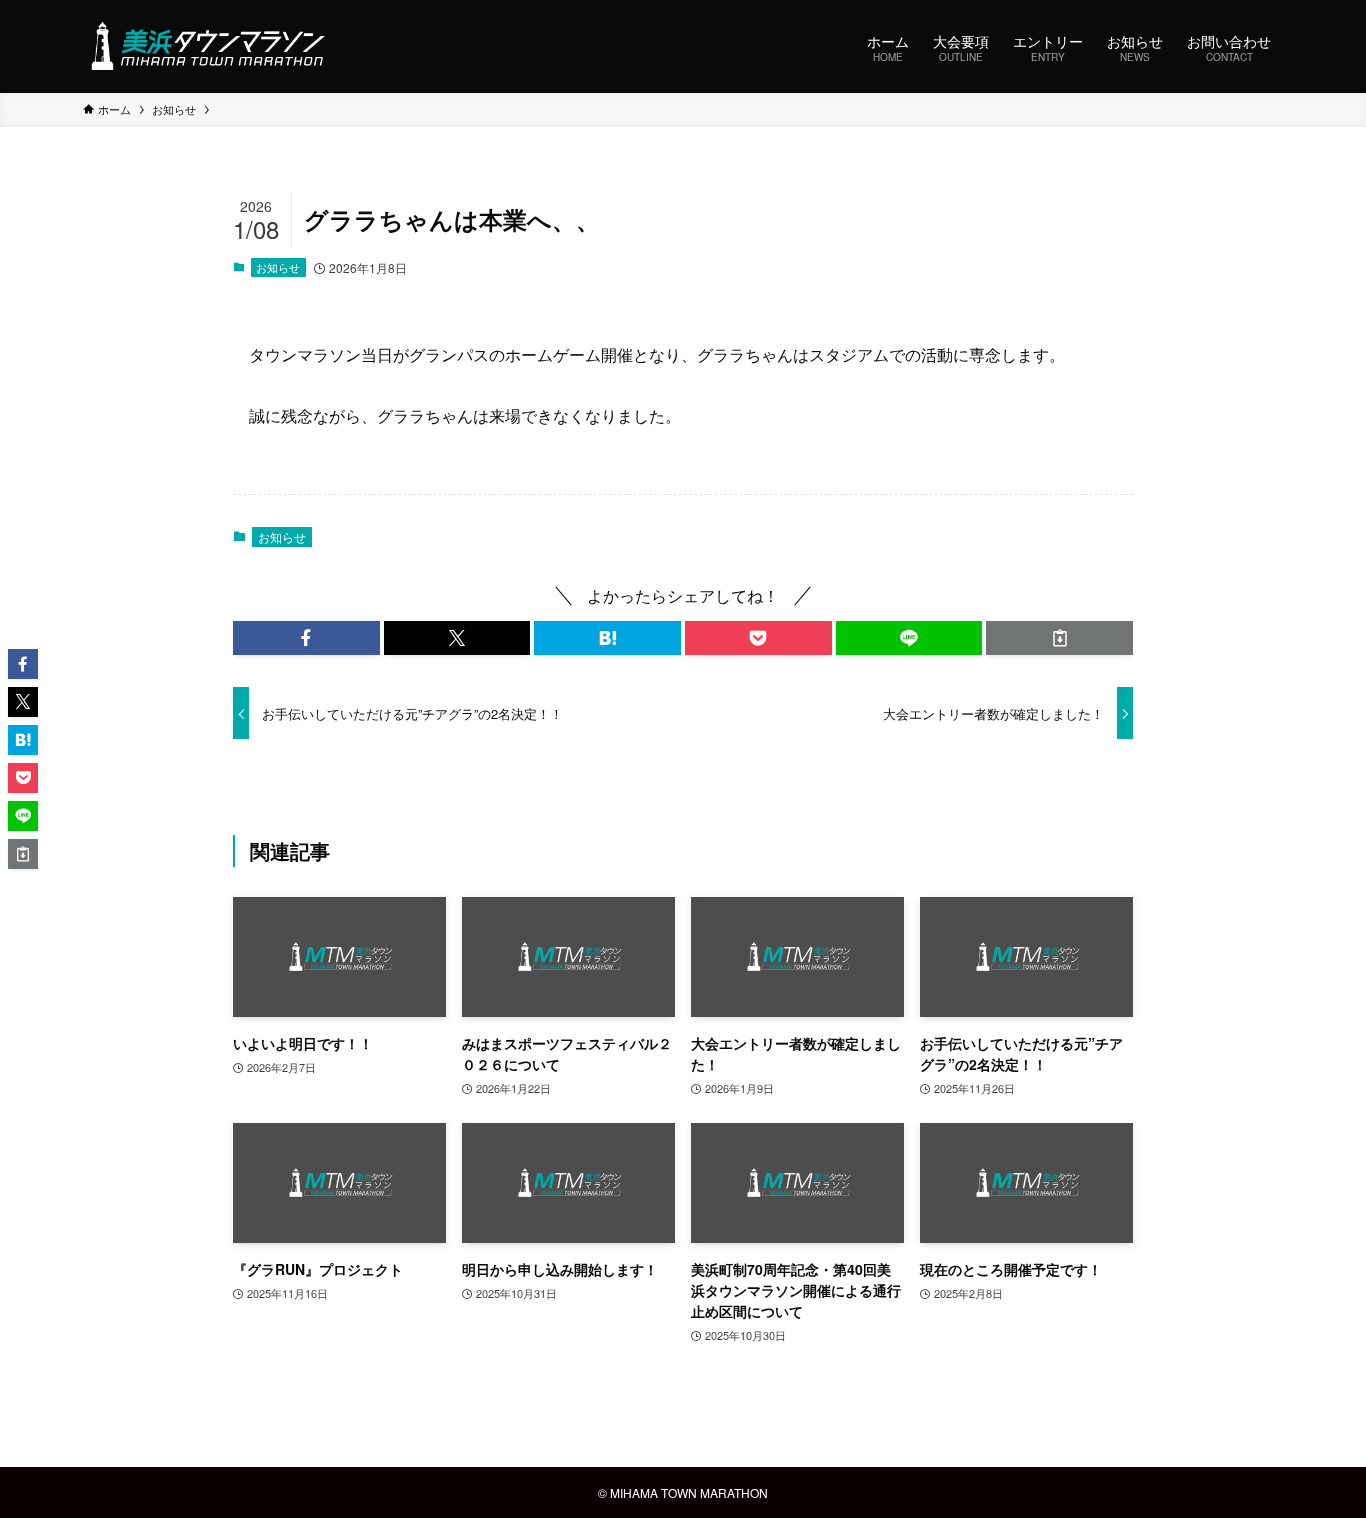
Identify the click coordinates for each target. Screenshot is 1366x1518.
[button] (306, 638)
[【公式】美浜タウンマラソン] (207, 46)
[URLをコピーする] (1059, 638)
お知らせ (278, 267)
